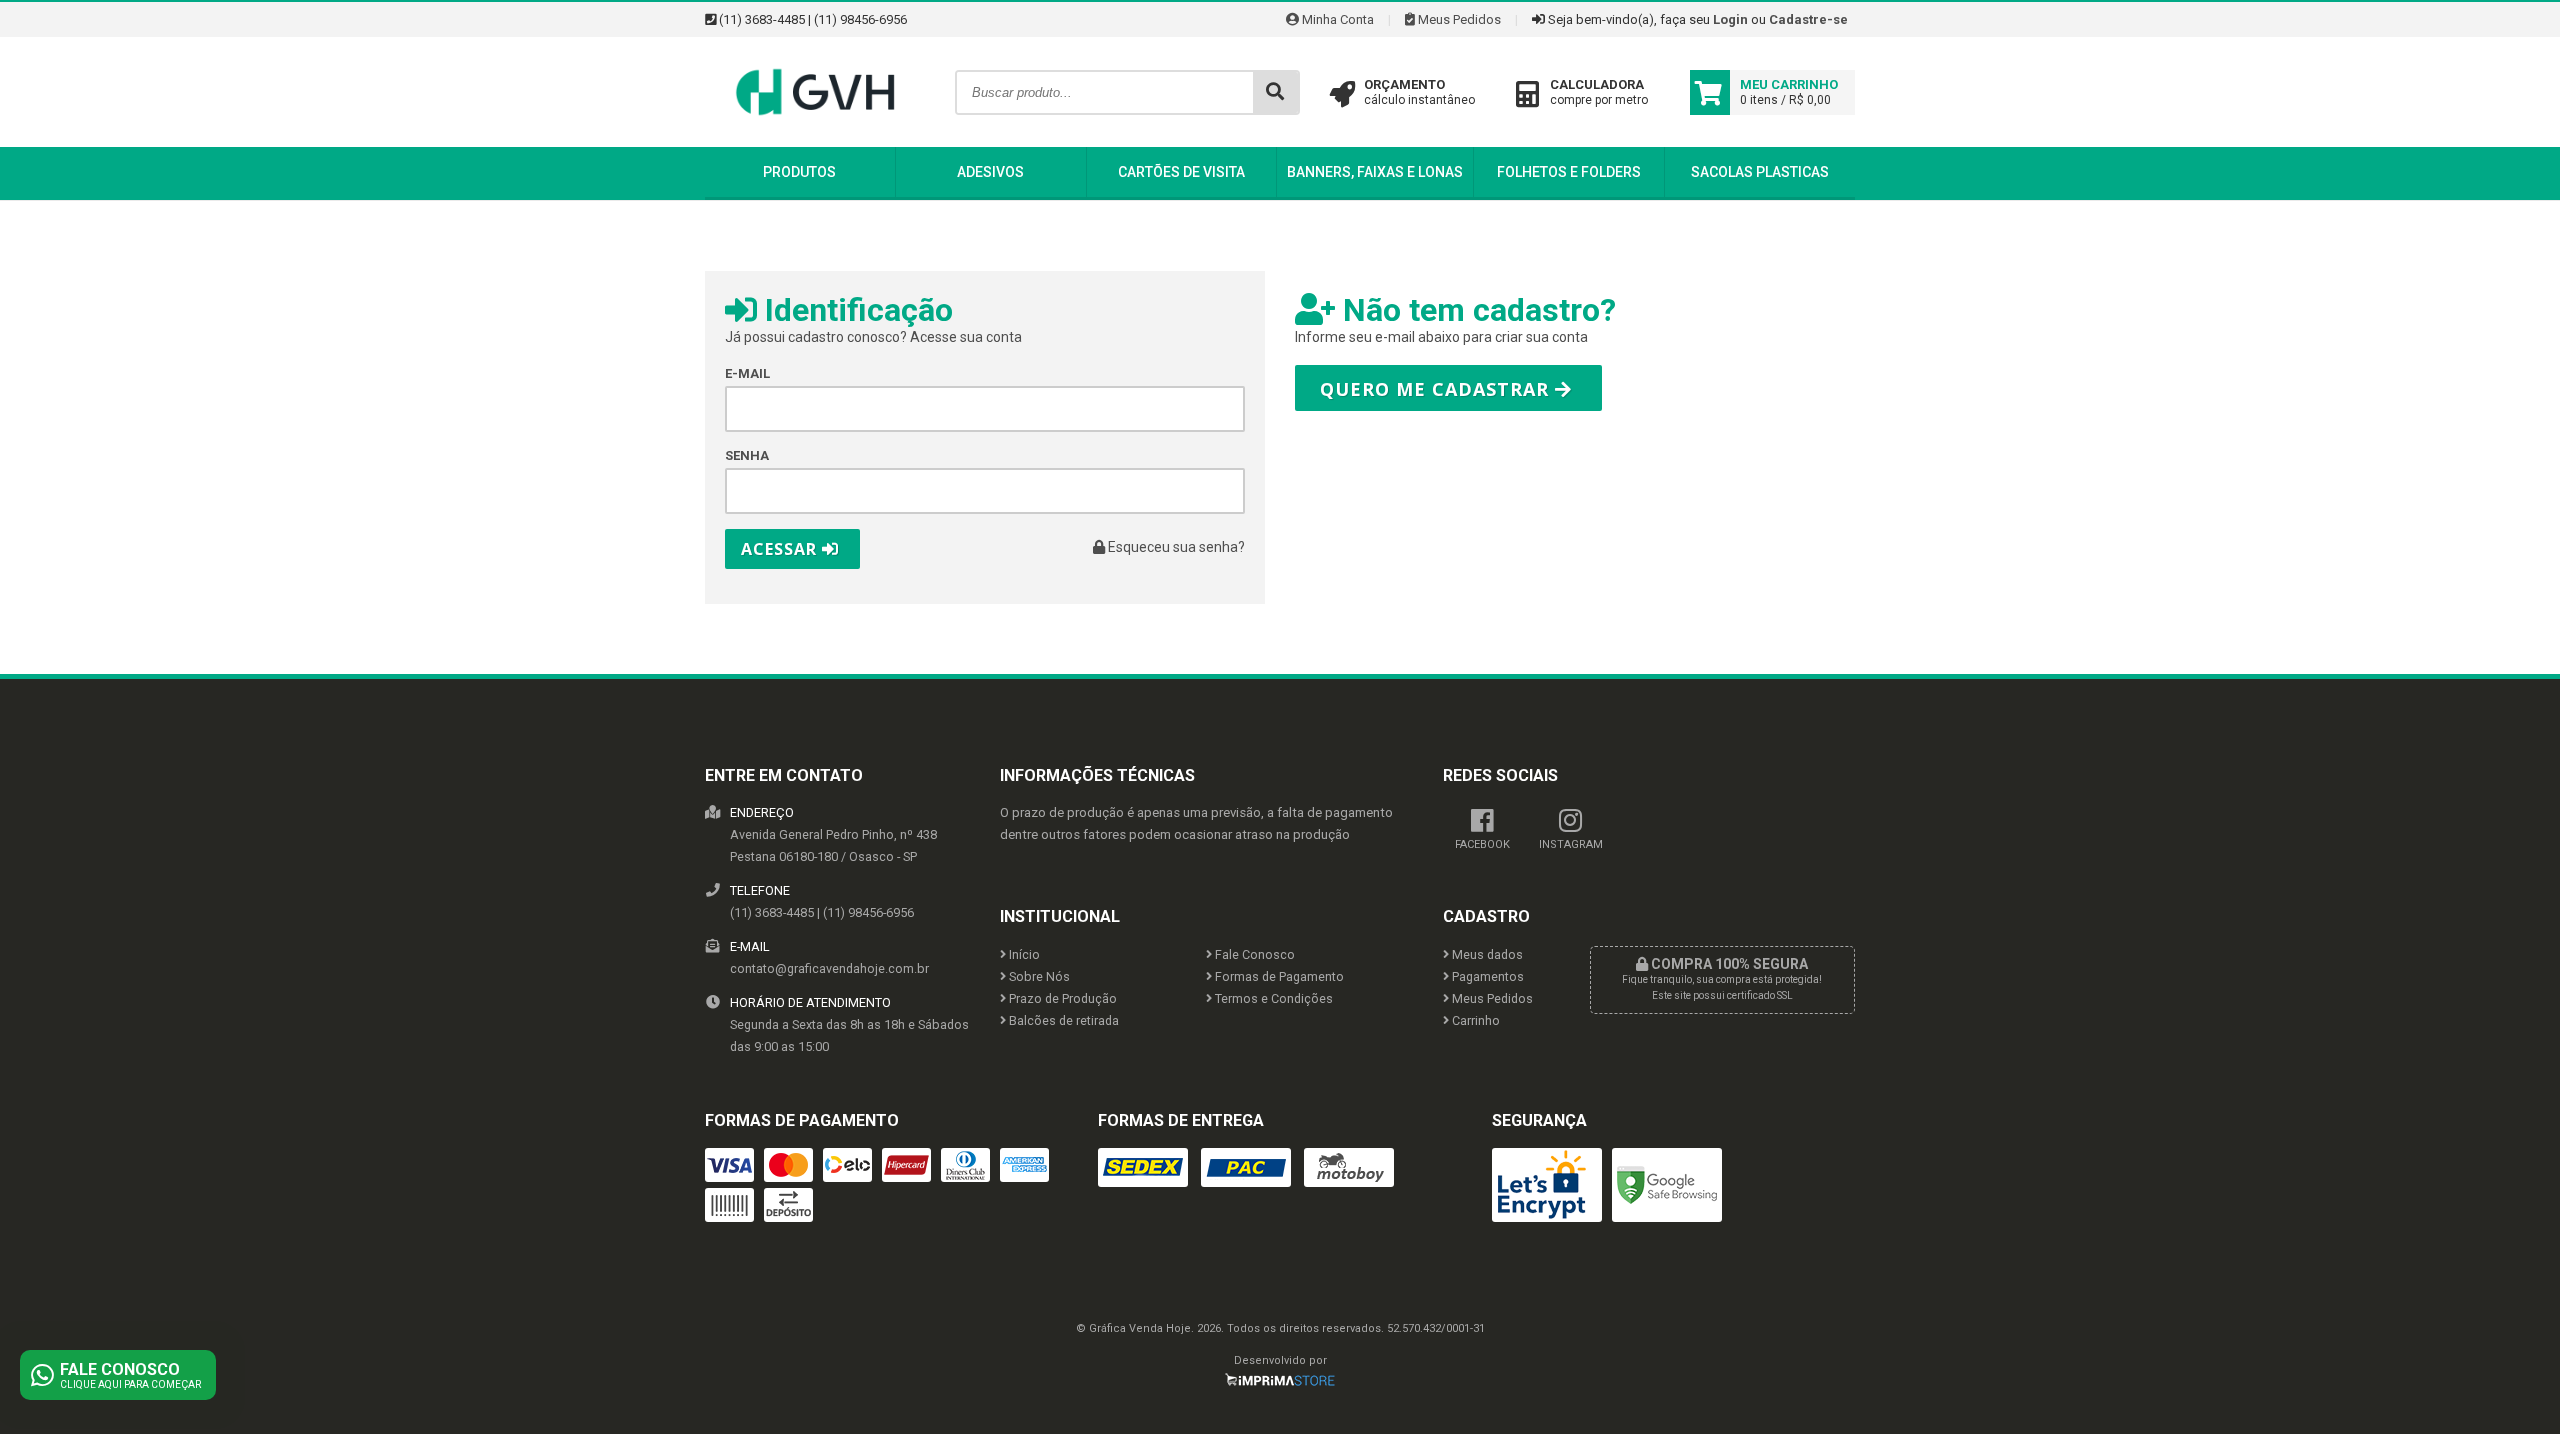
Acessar (781, 549)
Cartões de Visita (1181, 172)
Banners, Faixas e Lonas (1375, 172)
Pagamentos (1486, 976)
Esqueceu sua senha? (1175, 547)
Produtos (799, 172)
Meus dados (1486, 954)
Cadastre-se (1808, 19)
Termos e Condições (1272, 998)
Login (1730, 19)
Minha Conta (1336, 19)
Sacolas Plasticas (1760, 172)
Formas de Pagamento (1278, 976)
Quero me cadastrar (1437, 389)
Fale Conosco (1253, 954)
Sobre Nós (1038, 976)
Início (1023, 954)
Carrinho (1474, 1020)
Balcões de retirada (1062, 1020)
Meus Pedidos (1458, 19)
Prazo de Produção (1061, 998)
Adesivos (990, 172)
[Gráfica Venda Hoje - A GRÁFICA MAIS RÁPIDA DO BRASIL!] (815, 142)
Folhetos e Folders (1569, 172)
